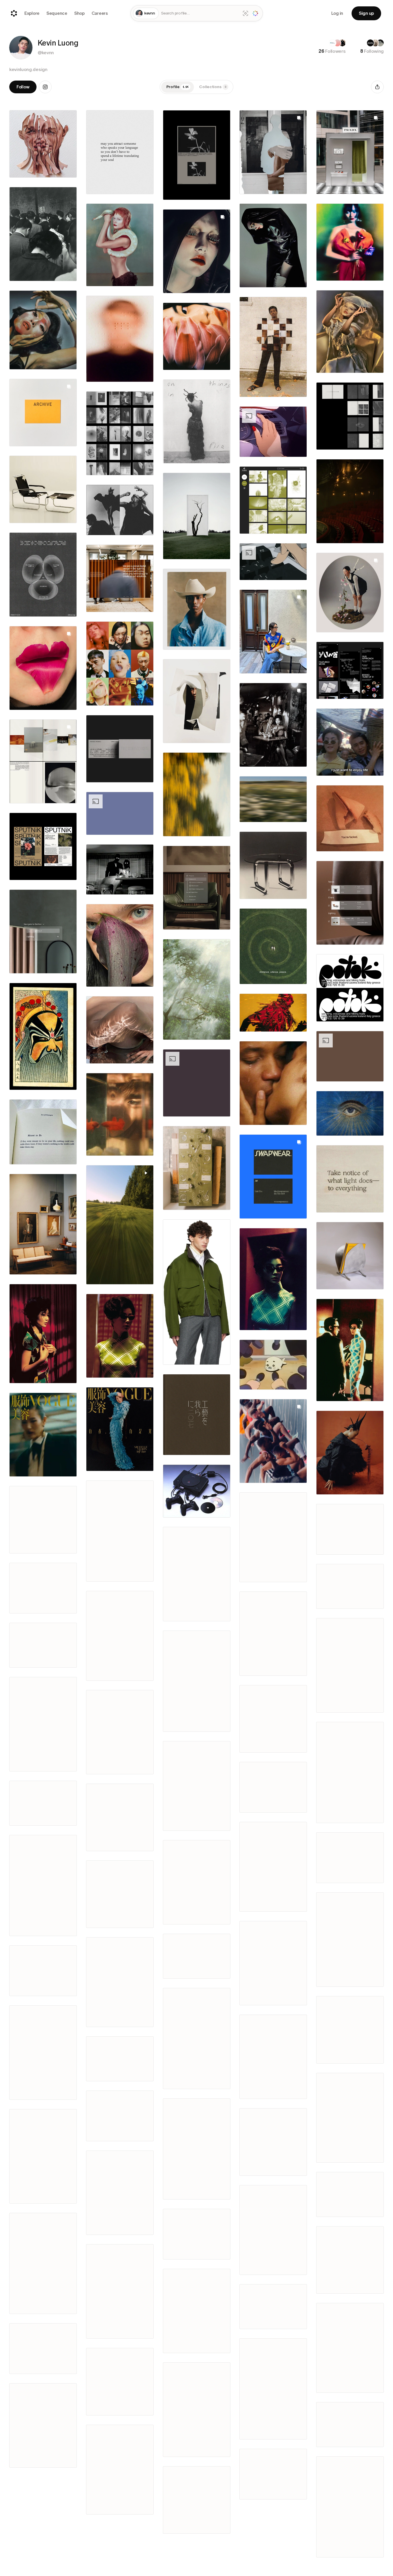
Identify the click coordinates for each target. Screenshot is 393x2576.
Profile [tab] (178, 87)
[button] (21, 48)
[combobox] (200, 13)
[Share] (377, 87)
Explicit (43, 1509)
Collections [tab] (213, 87)
